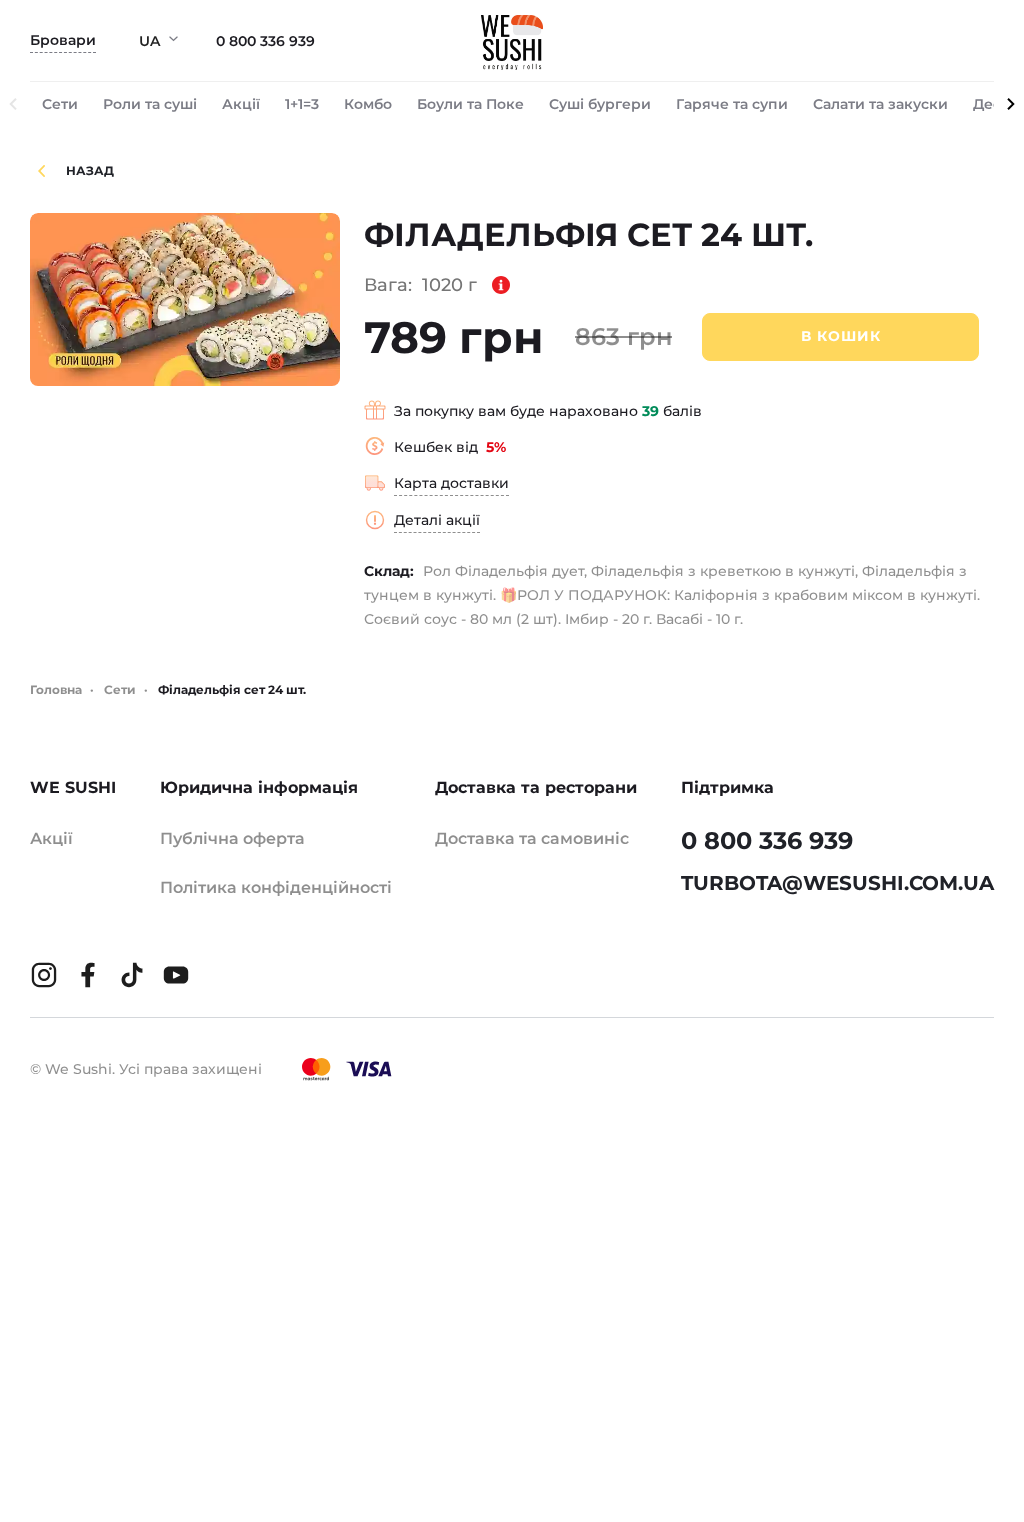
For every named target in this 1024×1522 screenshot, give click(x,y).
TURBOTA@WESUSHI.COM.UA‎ (837, 883)
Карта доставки (451, 483)
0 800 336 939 (265, 41)
